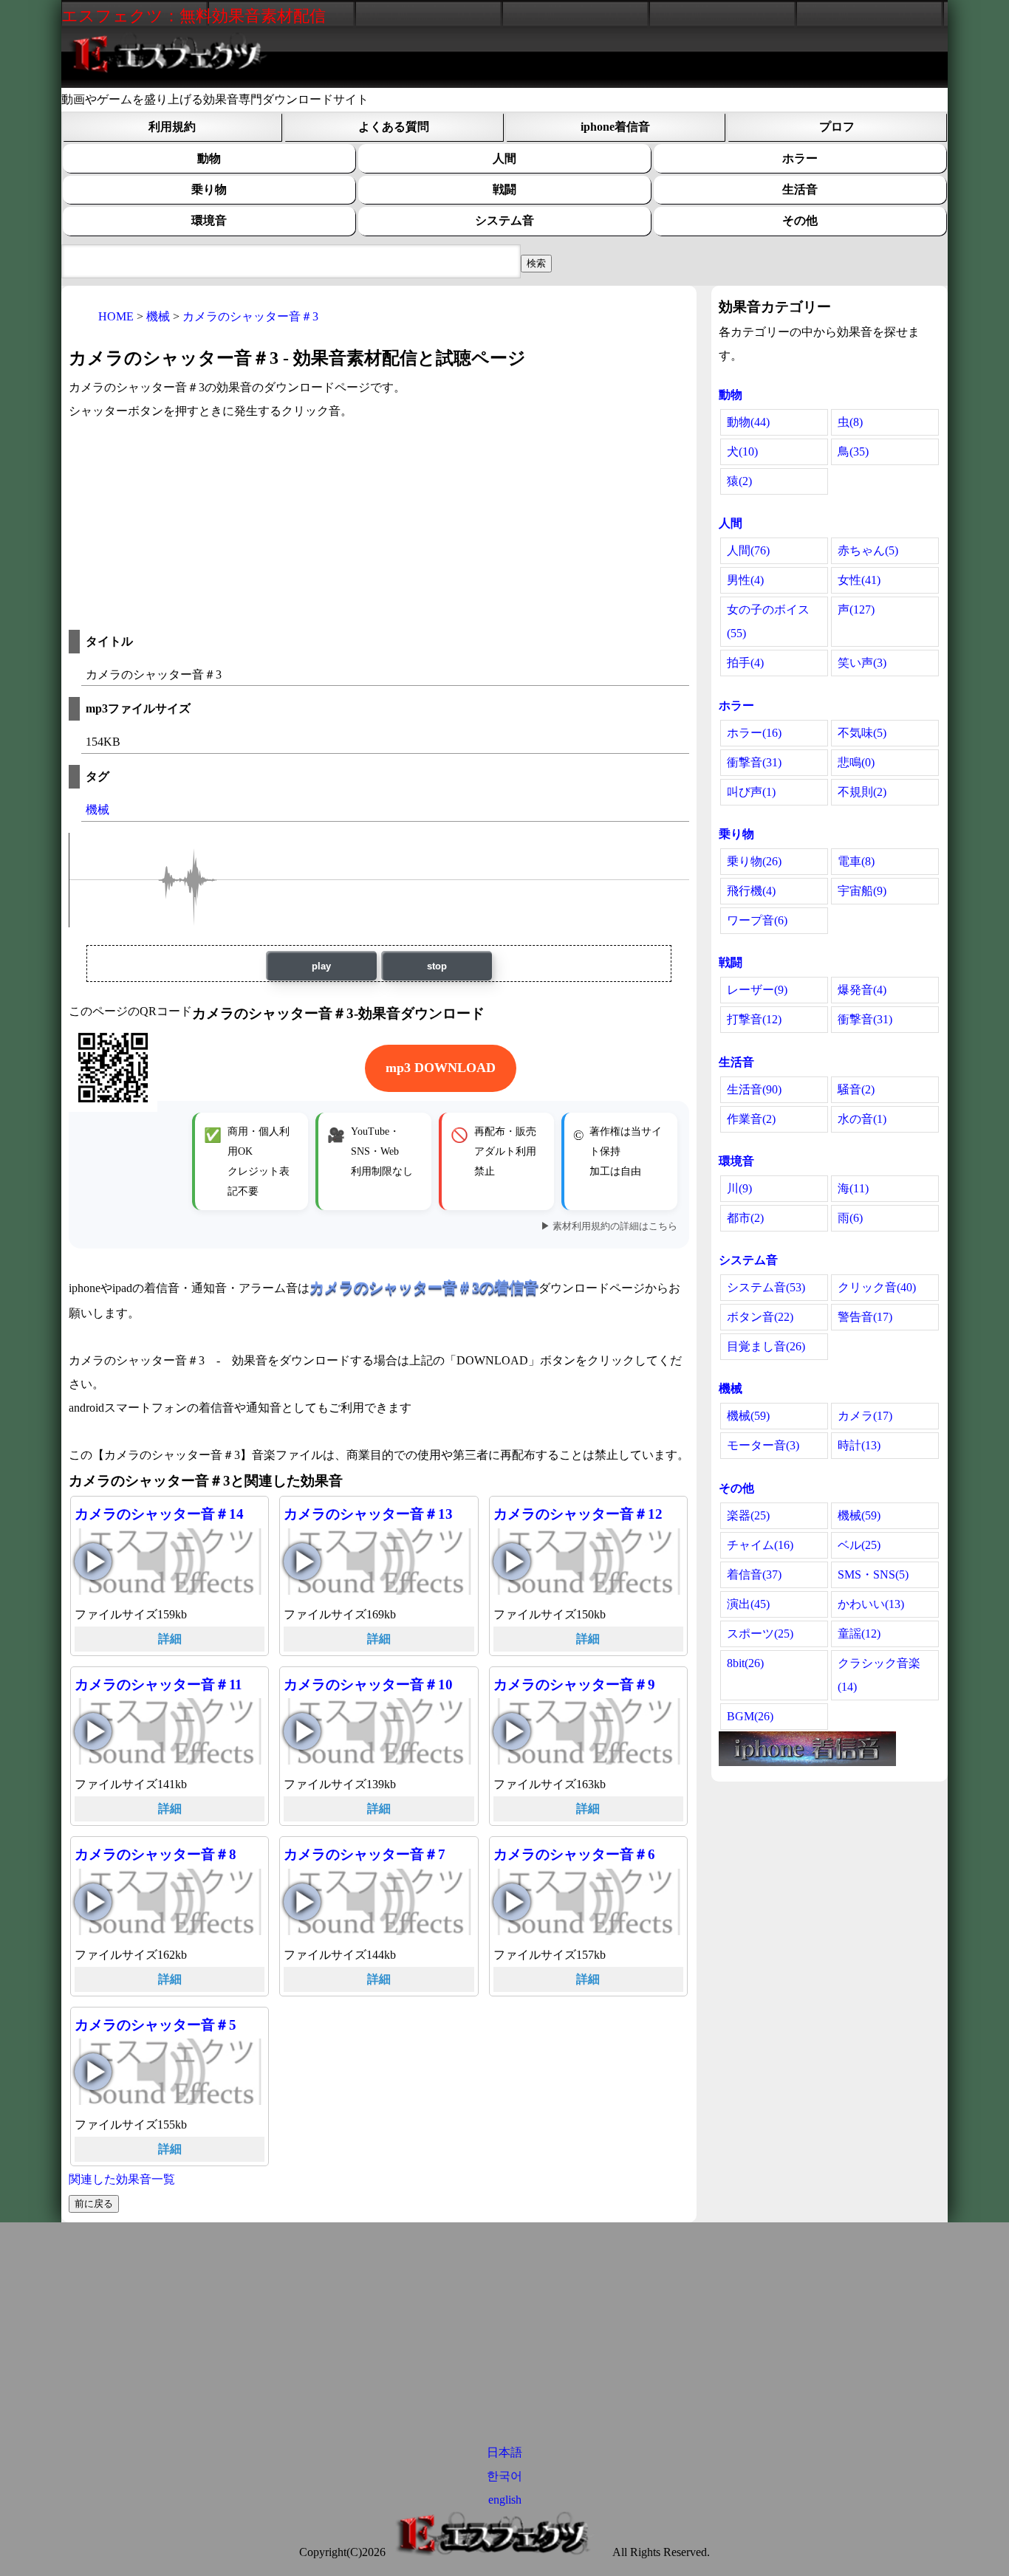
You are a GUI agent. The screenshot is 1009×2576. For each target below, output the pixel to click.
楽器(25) (748, 1515)
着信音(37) (754, 1574)
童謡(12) (859, 1634)
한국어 (504, 2476)
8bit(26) (745, 1663)
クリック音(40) (877, 1287)
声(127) (856, 609)
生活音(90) (754, 1089)
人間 (504, 158)
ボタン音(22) (760, 1317)
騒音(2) (856, 1089)
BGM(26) (750, 1716)
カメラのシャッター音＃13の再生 (302, 1562)
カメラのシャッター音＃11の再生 (93, 1731)
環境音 (209, 220)
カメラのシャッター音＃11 (158, 1684)
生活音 (800, 189)
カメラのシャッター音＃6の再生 (512, 1902)
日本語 (504, 2452)
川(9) (739, 1188)
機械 (98, 810)
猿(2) (739, 481)
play (321, 966)
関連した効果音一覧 (122, 2179)
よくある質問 (394, 127)
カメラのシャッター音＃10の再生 (302, 1731)
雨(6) (850, 1218)
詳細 (170, 1639)
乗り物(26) (754, 861)
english (505, 2500)
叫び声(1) (751, 792)
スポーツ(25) (760, 1634)
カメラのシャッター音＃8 (155, 1854)
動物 (209, 158)
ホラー (800, 158)
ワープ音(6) (757, 920)
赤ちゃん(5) (868, 550)
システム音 (504, 220)
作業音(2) (751, 1119)
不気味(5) (862, 733)
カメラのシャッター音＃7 (365, 1854)
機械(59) (748, 1416)
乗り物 (209, 189)
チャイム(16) (760, 1545)
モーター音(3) (763, 1445)
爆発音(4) (862, 990)
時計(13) (859, 1445)
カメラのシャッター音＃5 (155, 2025)
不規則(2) (862, 792)
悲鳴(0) (856, 762)
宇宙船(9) (862, 891)
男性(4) (745, 580)
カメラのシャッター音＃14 (159, 1514)
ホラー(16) (754, 733)
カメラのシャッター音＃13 (368, 1514)
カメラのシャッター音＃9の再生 (512, 1731)
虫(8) (850, 422)
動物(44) (748, 422)
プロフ (837, 127)
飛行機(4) (751, 891)
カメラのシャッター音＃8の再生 (93, 1902)
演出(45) (748, 1604)
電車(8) (856, 861)
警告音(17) (865, 1317)
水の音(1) (862, 1119)
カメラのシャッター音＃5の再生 (93, 2072)
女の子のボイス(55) (768, 621)
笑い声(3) (862, 663)
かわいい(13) (871, 1604)
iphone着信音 (615, 127)
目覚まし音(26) (766, 1346)
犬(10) (742, 451)
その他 (800, 220)
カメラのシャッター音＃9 (574, 1684)
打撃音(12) (754, 1019)
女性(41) (859, 580)
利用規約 (172, 127)
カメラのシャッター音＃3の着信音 (424, 1287)
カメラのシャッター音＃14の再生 (93, 1562)
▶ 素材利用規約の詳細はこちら (609, 1226)
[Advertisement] (379, 526)
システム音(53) (766, 1287)
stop (437, 966)
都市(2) (745, 1218)
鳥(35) (853, 451)
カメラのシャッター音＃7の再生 (302, 1902)
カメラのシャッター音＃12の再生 (512, 1562)
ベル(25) (859, 1545)
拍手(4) (745, 663)
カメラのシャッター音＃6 (574, 1854)
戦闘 (504, 189)
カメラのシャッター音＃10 (368, 1684)
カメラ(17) (865, 1416)
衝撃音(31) (754, 762)
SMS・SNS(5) (873, 1574)
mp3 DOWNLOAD (441, 1068)
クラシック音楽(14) (879, 1675)
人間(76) (748, 550)
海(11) (853, 1188)
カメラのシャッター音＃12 (578, 1514)
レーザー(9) (757, 990)
